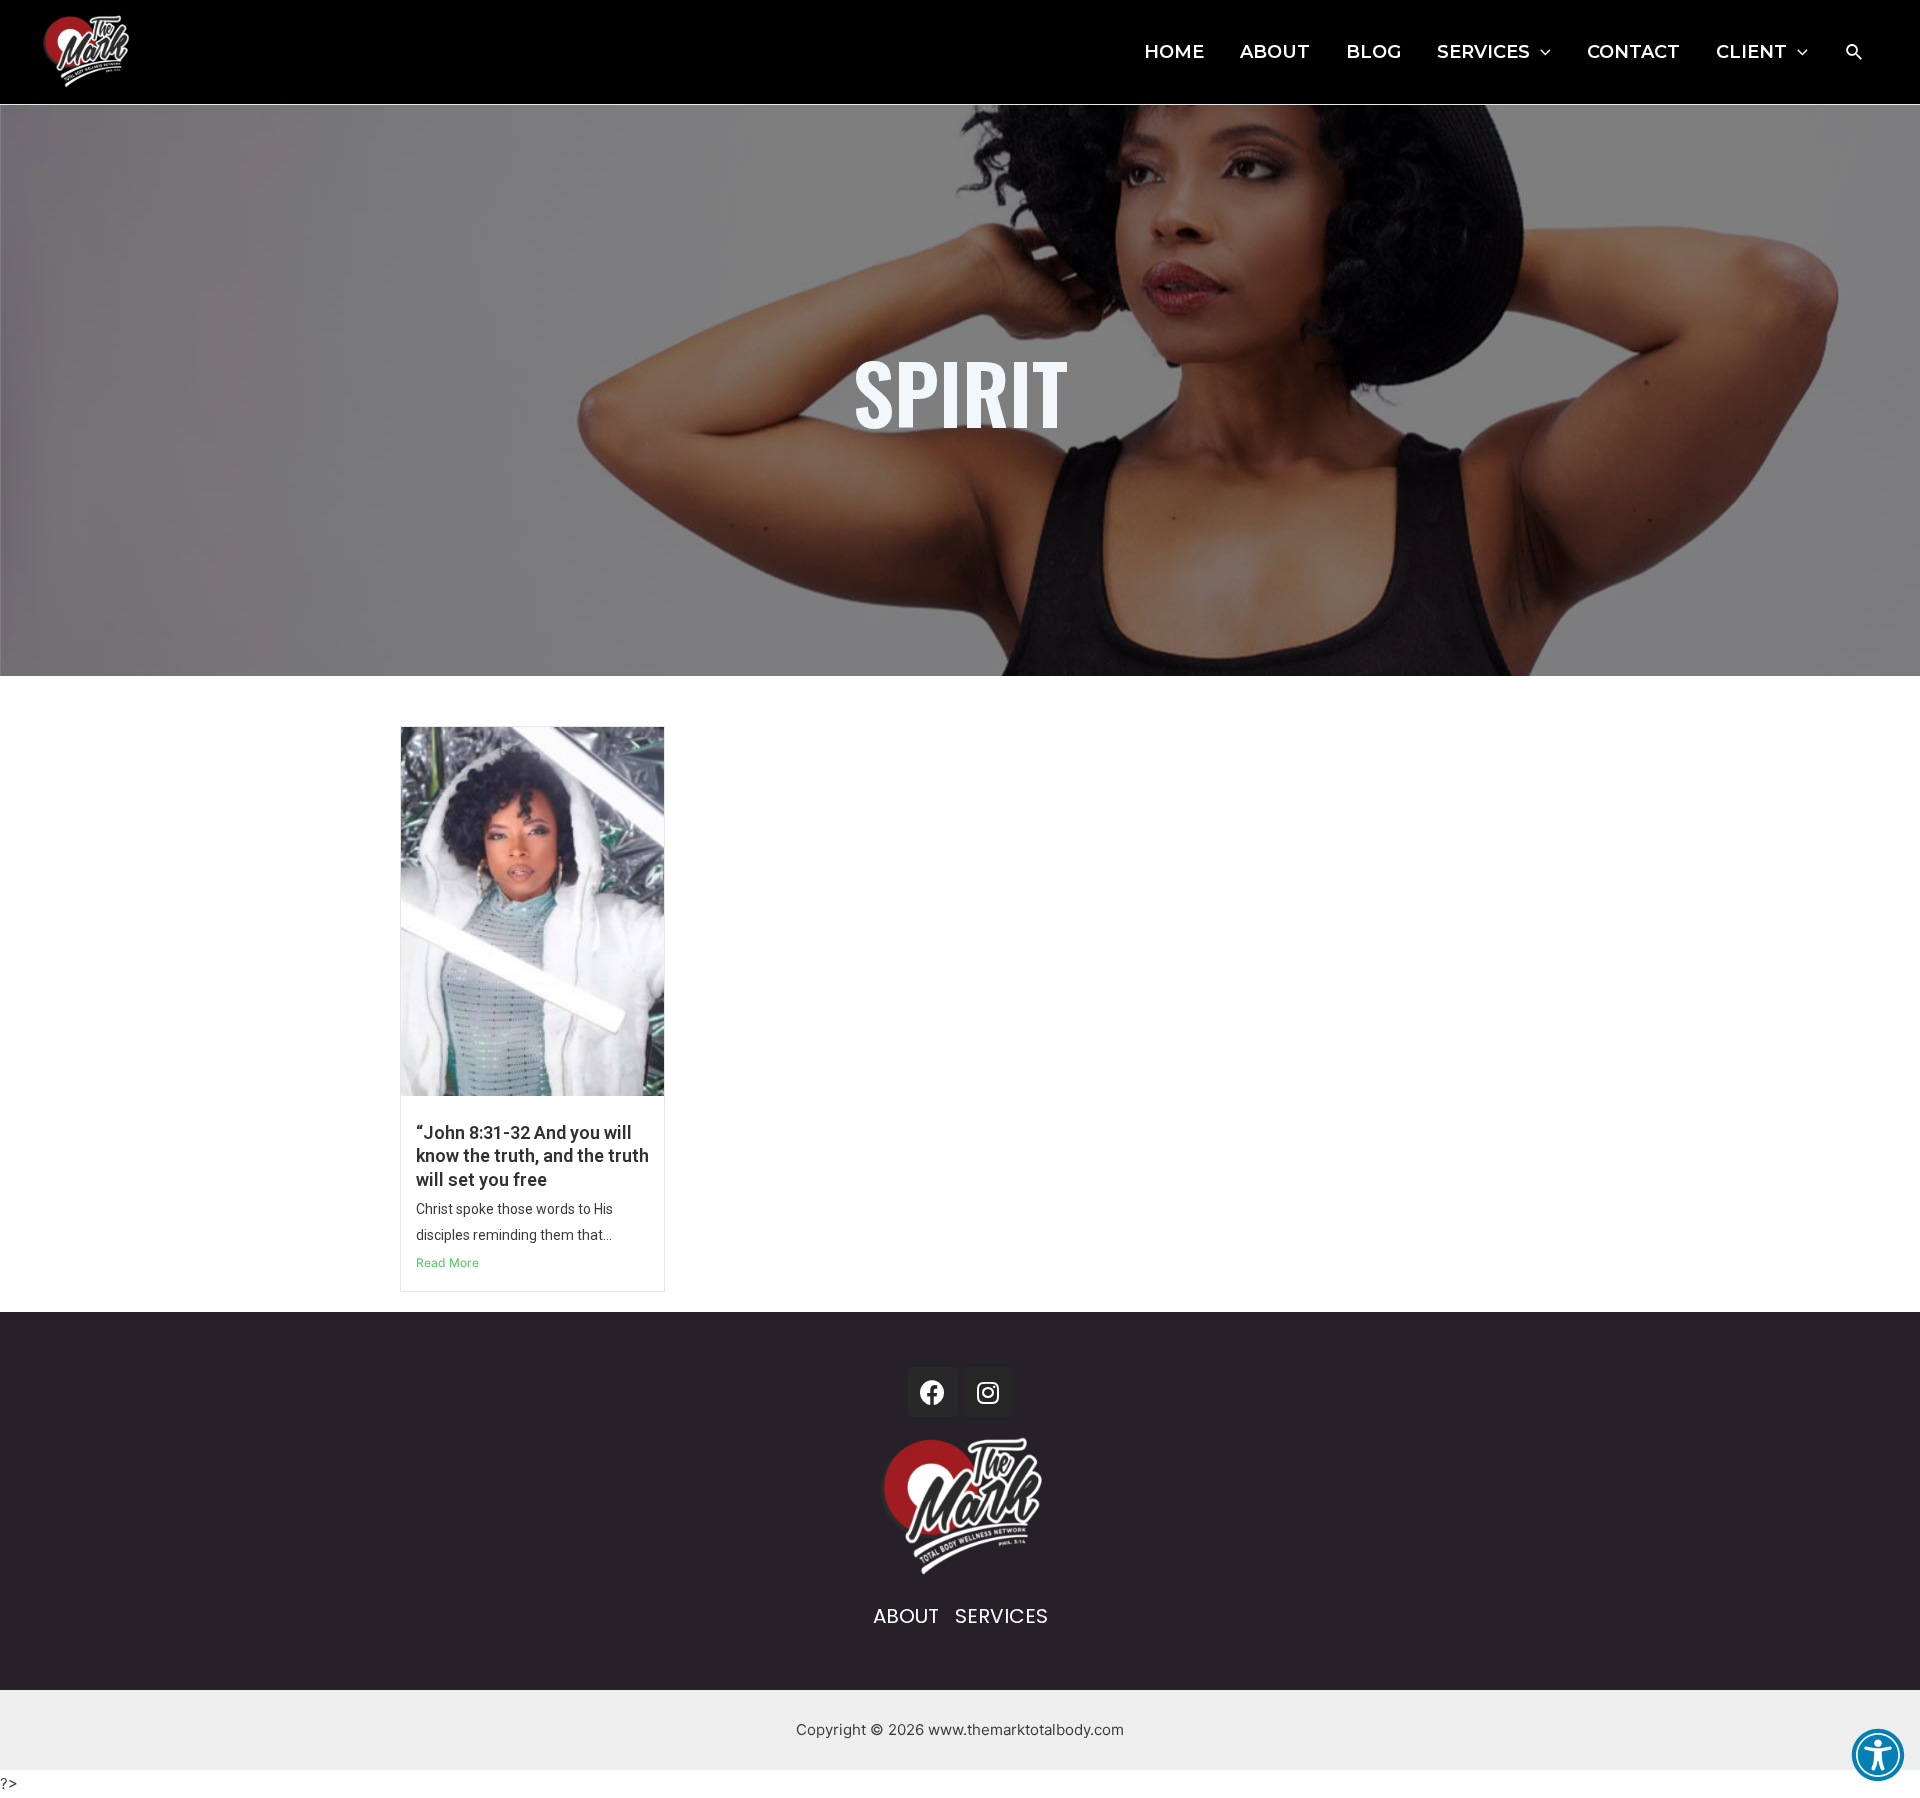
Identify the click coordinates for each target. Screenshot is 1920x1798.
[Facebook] (933, 1392)
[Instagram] (988, 1392)
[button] (1878, 1755)
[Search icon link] (1855, 52)
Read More (447, 1262)
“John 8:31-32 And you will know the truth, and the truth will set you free (532, 1156)
